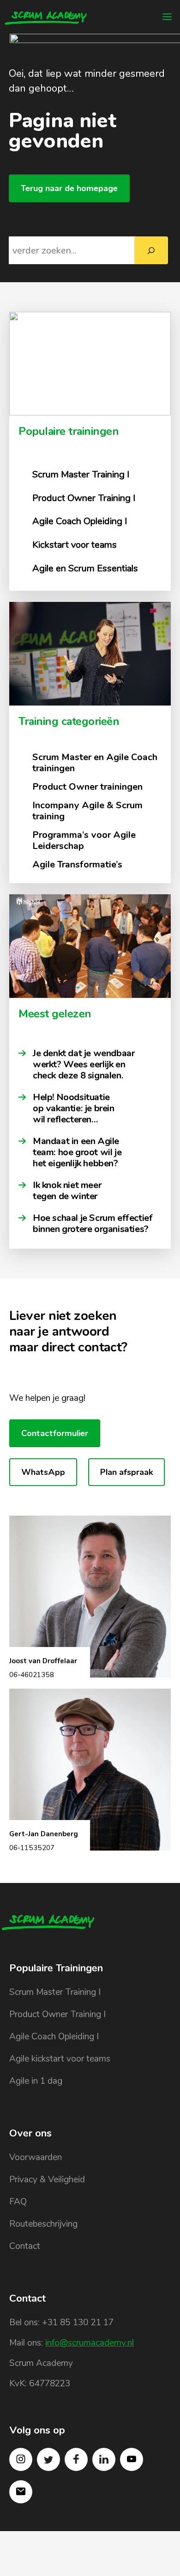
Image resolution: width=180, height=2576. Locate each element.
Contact (25, 2246)
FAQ (18, 2202)
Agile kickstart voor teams (60, 2059)
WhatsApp (43, 1472)
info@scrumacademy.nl (90, 2343)
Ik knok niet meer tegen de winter (67, 1191)
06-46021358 (32, 1675)
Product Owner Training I (57, 2014)
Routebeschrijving (43, 2224)
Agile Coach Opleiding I (54, 2037)
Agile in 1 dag (36, 2081)
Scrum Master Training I (55, 1992)
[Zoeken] (151, 250)
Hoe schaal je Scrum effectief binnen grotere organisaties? (93, 1224)
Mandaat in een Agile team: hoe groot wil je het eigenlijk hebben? (77, 1152)
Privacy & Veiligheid (47, 2180)
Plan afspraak (126, 1472)
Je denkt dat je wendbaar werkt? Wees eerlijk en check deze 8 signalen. (84, 1065)
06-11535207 (32, 1848)
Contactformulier (55, 1433)
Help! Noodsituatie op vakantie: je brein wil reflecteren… (74, 1108)
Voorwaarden (36, 2157)
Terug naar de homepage (69, 188)
